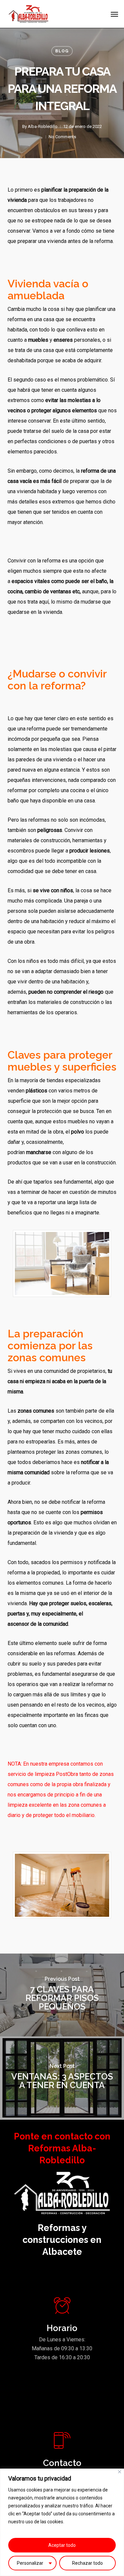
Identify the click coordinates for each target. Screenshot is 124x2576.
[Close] (120, 2472)
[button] (114, 14)
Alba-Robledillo (43, 126)
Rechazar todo (87, 2563)
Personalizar (30, 2563)
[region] (62, 2522)
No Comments (62, 137)
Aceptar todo (62, 2545)
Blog (62, 51)
